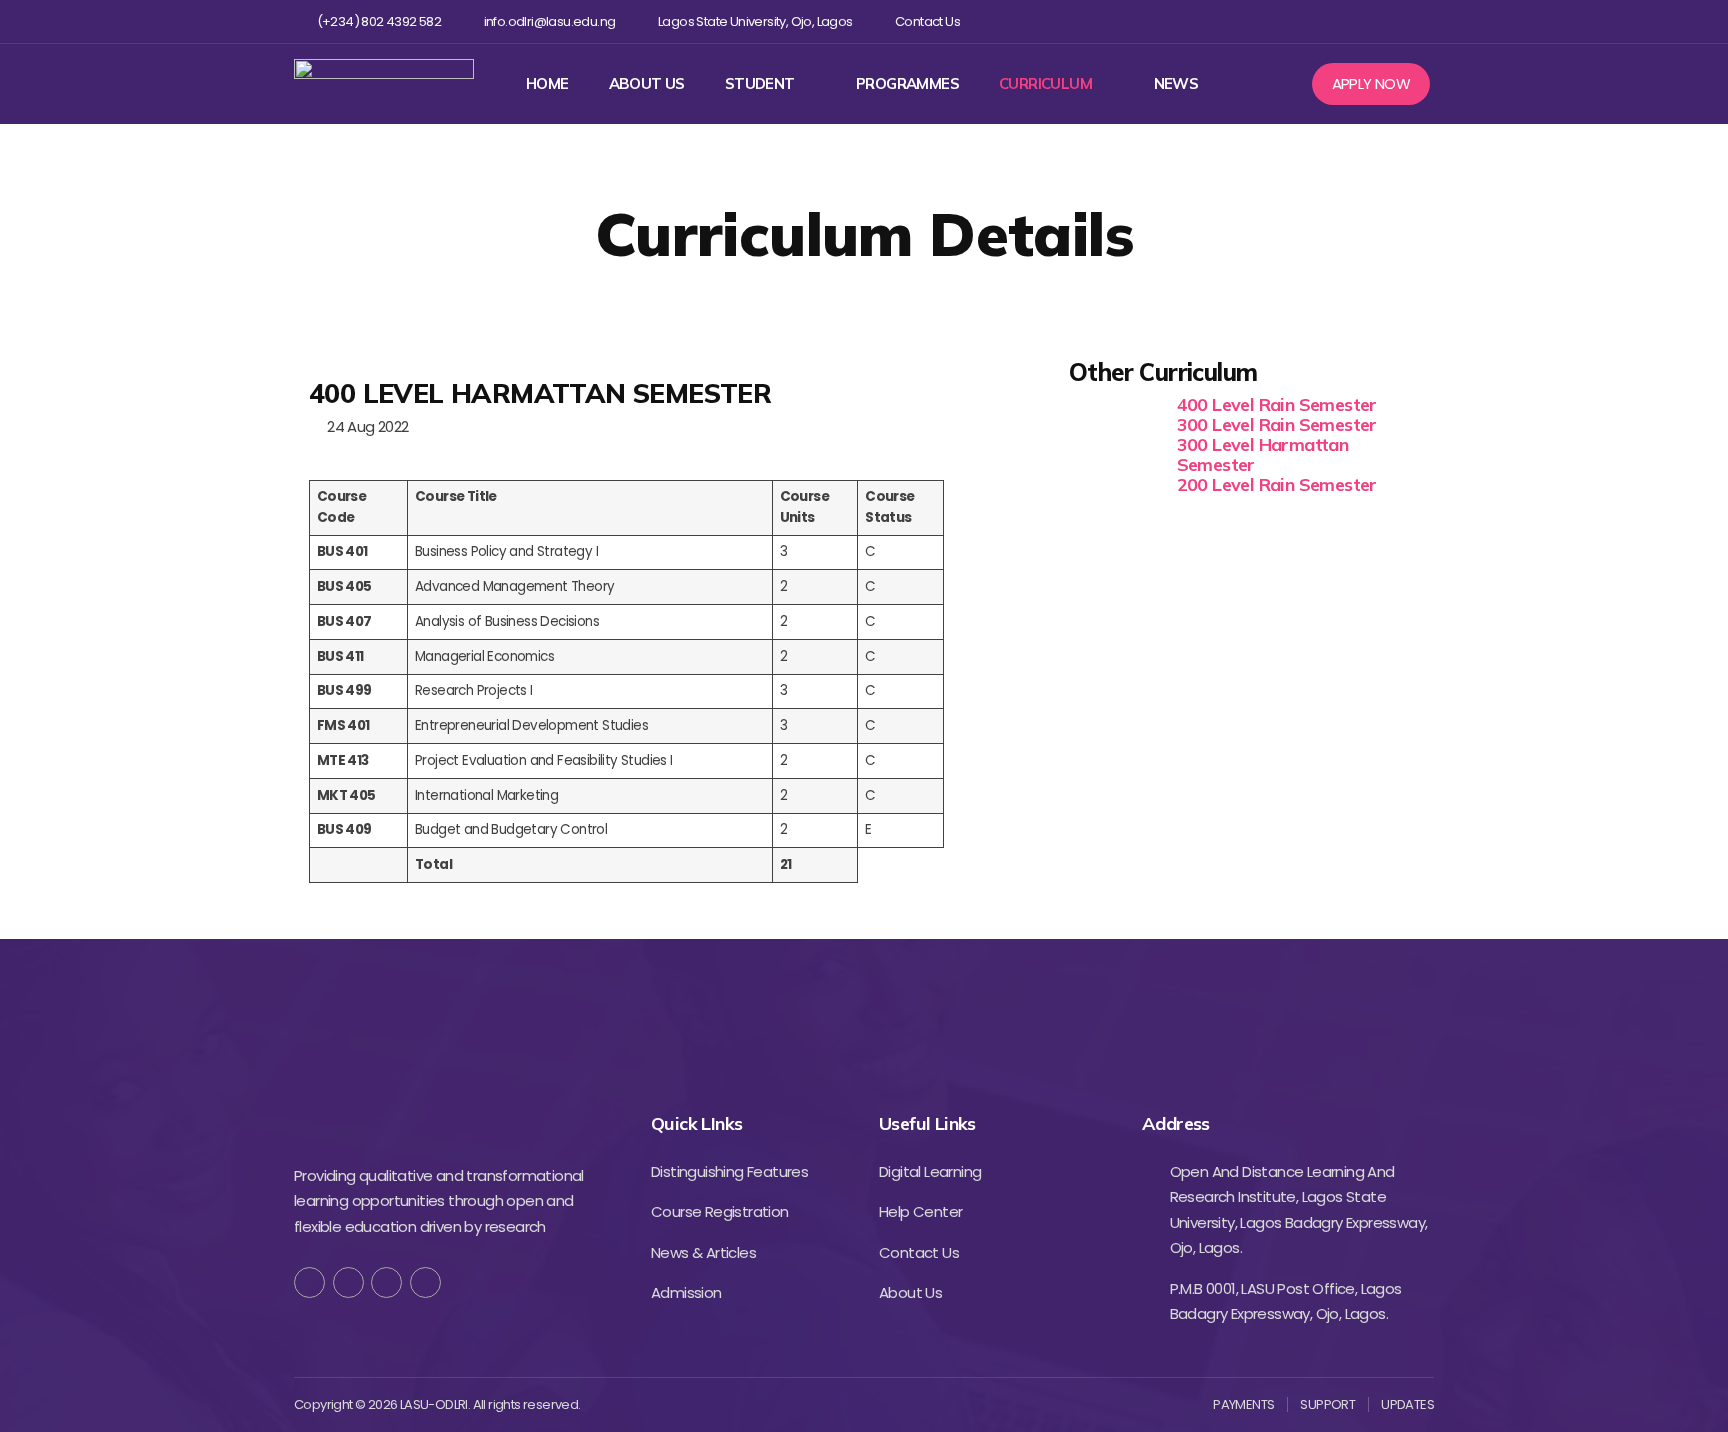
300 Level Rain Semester (1277, 424)
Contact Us (927, 22)
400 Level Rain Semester (1277, 404)
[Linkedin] (1389, 21)
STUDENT (760, 84)
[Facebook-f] (309, 1282)
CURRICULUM (1045, 84)
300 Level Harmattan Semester (1263, 454)
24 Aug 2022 (364, 426)
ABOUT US (647, 84)
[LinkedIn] (425, 1282)
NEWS (1176, 84)
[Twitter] (1324, 21)
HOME (547, 84)
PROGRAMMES (907, 84)
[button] (1371, 84)
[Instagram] (1357, 21)
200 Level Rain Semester (1277, 484)
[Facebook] (1292, 21)
